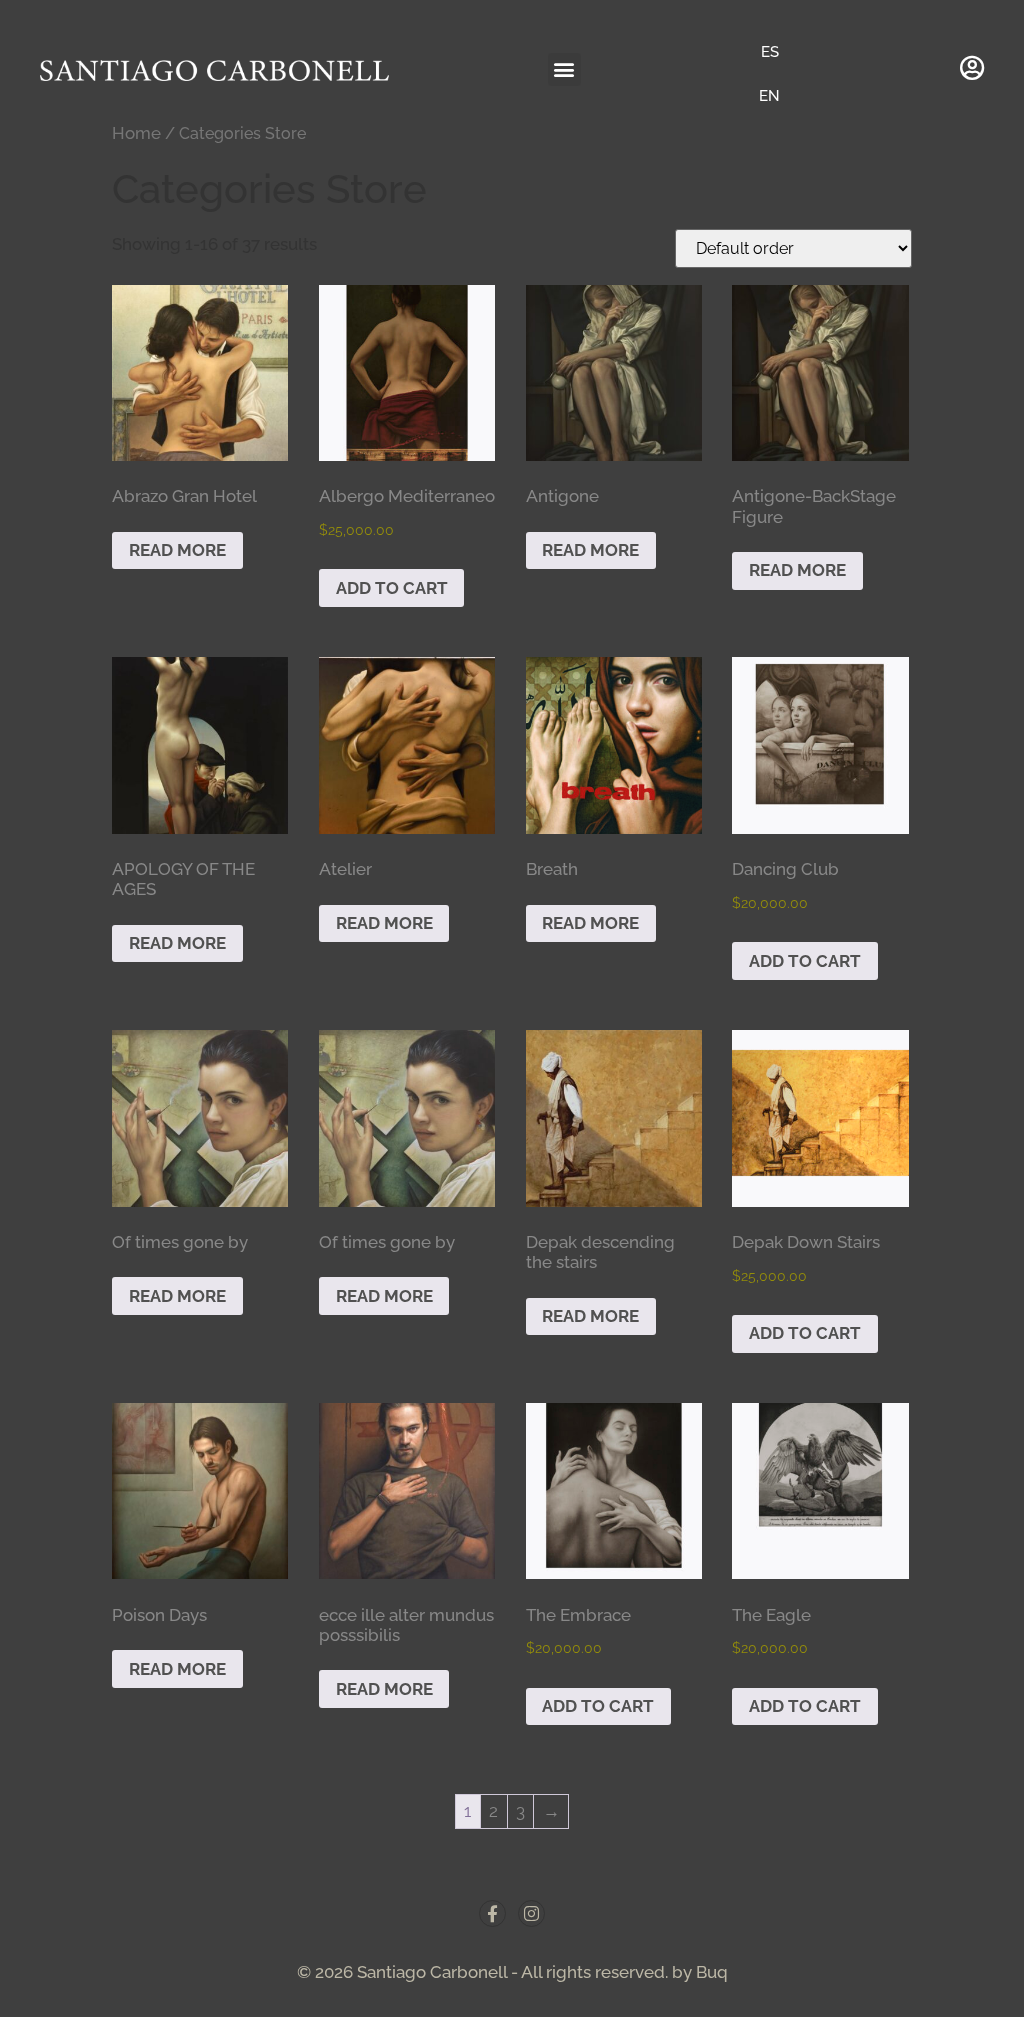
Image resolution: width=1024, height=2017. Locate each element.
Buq (712, 1972)
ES (770, 52)
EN (769, 96)
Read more (177, 550)
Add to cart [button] (392, 588)
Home (136, 133)
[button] (564, 69)
